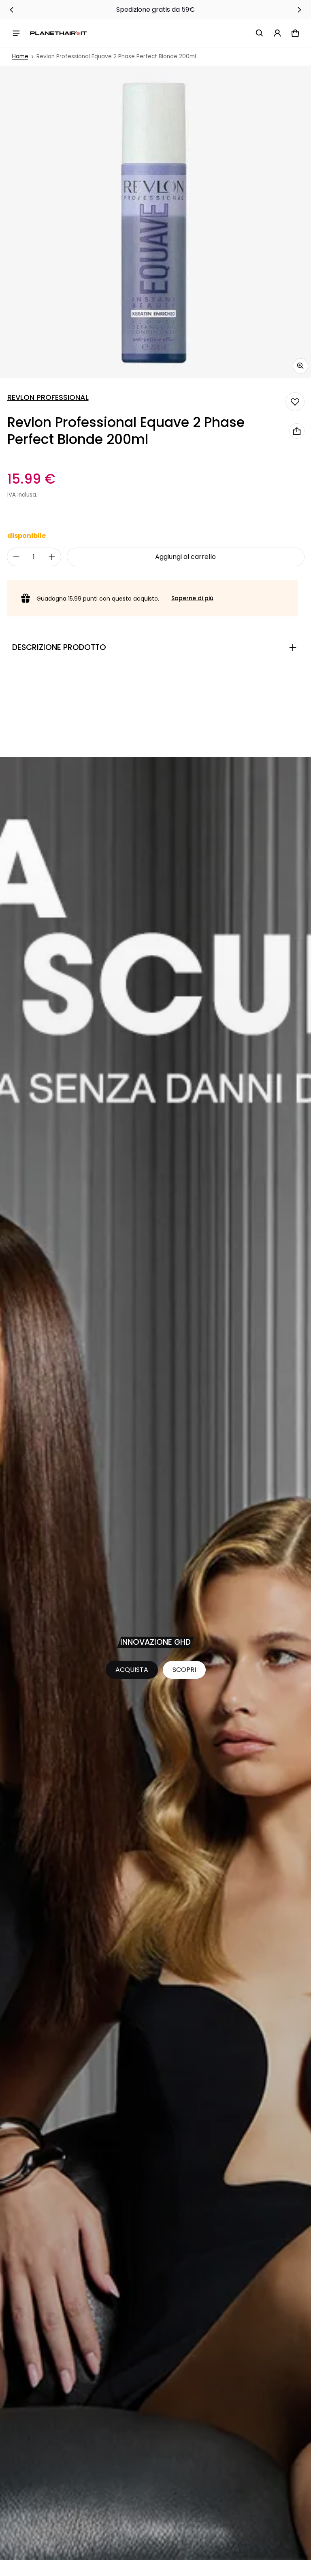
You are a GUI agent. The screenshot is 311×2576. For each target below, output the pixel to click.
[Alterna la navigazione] (16, 33)
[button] (260, 33)
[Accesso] (277, 33)
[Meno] (16, 557)
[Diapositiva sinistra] (12, 10)
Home (20, 56)
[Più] (52, 557)
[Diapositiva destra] (299, 10)
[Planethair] (58, 33)
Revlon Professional (48, 397)
